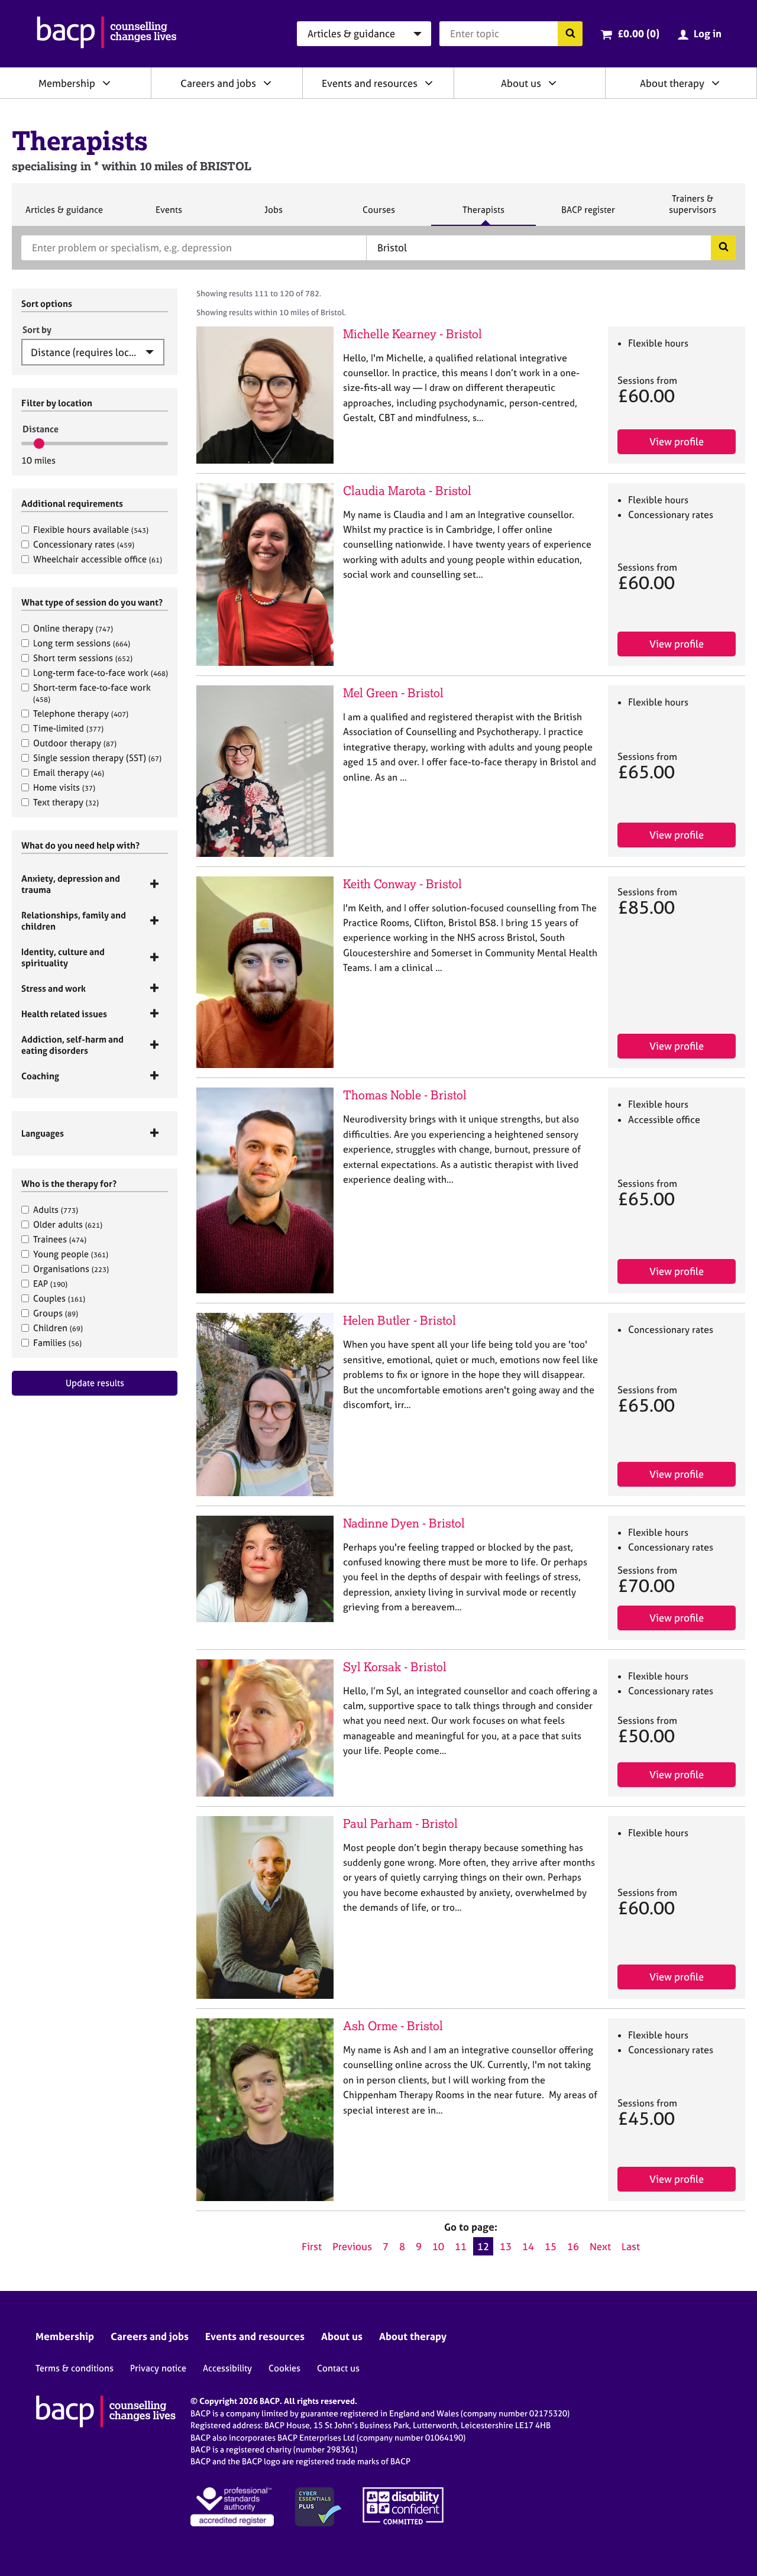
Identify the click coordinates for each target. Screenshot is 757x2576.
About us (521, 83)
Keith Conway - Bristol (402, 884)
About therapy (672, 83)
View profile (677, 441)
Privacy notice (158, 2368)
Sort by (37, 330)
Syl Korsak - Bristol (395, 1667)
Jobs (273, 215)
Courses (378, 215)
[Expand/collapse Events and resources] (429, 83)
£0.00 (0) (638, 33)
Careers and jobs (218, 83)
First (312, 2246)
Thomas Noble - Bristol (405, 1095)
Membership (67, 83)
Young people (71, 1254)
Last (631, 2246)
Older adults (68, 1224)
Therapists (483, 215)
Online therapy (73, 628)
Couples (59, 1298)
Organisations (71, 1269)
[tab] (95, 884)
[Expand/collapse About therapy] (716, 83)
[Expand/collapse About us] (552, 83)
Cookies (284, 2368)
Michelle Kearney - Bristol (413, 334)
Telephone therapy (81, 713)
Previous (352, 2246)
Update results (95, 1383)
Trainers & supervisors (693, 209)
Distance (41, 429)
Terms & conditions (75, 2368)
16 (573, 2246)
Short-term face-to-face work (92, 693)
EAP (50, 1284)
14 (528, 2246)
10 (438, 2246)
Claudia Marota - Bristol (407, 491)
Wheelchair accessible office (98, 559)
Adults (56, 1210)
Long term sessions (82, 643)
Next (600, 2246)
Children (58, 1328)
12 (483, 2246)
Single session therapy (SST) (97, 758)
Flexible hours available (91, 530)
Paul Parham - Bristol (400, 1823)
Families (57, 1343)
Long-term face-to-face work (101, 673)
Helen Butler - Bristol (399, 1320)
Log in (708, 33)
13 (506, 2246)
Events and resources (370, 83)
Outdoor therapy (75, 743)
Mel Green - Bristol (393, 693)
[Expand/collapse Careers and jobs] (267, 83)
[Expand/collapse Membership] (106, 83)
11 (461, 2246)
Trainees (60, 1239)
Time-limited (68, 728)
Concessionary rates (84, 544)
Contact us (338, 2368)
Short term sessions (83, 658)
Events (169, 215)
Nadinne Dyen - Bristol (404, 1523)
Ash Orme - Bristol (393, 2026)
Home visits (64, 787)
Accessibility (227, 2368)
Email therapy (69, 773)
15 (551, 2246)
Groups (56, 1313)
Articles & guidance (64, 215)
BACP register (588, 215)
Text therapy (66, 802)
